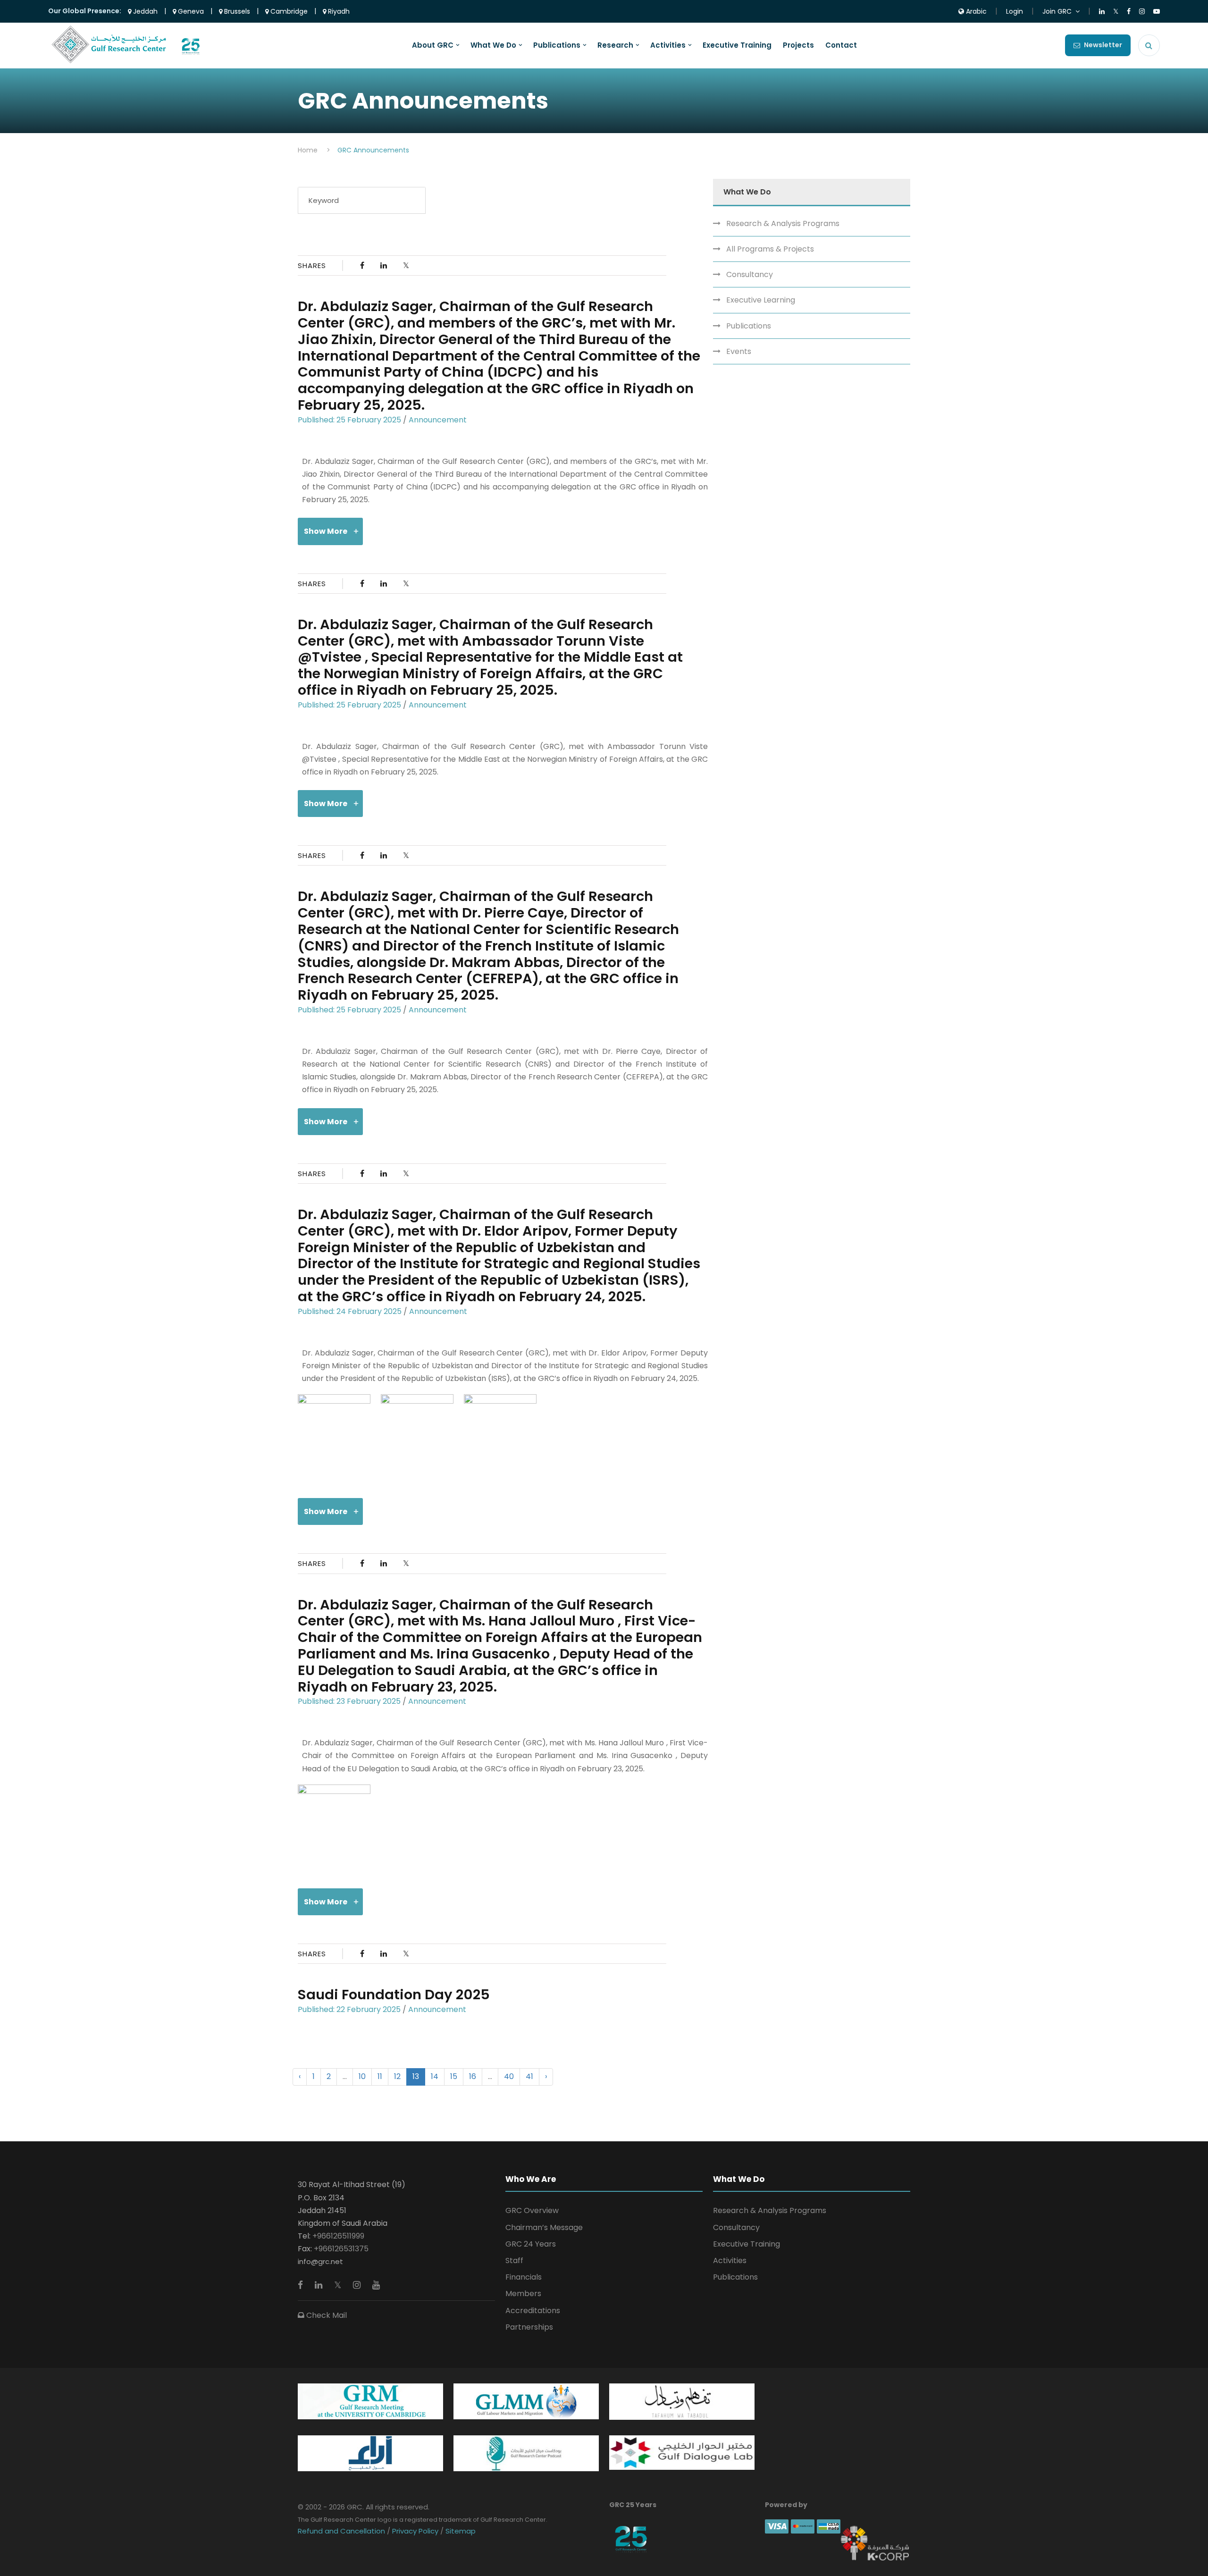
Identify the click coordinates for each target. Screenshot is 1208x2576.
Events (739, 351)
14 (435, 2076)
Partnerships (529, 2327)
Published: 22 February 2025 (349, 2009)
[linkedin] (320, 2285)
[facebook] (302, 2285)
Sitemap (460, 2531)
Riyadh (338, 11)
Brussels (236, 11)
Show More (326, 531)
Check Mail (326, 2315)
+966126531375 (341, 2249)
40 (509, 2076)
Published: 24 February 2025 (350, 1311)
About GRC (433, 45)
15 (454, 2076)
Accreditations (533, 2311)
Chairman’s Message (544, 2227)
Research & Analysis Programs (783, 223)
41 (529, 2076)
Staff (514, 2260)
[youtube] (376, 2285)
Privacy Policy (415, 2531)
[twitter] (339, 2285)
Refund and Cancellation (342, 2531)
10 (362, 2076)
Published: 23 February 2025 (349, 1701)
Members (523, 2294)
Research (615, 45)
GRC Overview (532, 2210)
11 (380, 2076)
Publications (557, 45)
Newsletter (1103, 45)
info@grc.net (320, 2261)
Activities (668, 45)
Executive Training (737, 45)
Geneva (190, 11)
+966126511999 (338, 2236)
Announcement (438, 420)
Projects (798, 45)
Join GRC (1057, 11)
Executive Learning (761, 300)
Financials (524, 2277)
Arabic (975, 11)
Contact (841, 45)
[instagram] (358, 2285)
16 (473, 2076)
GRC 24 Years (531, 2244)
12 (397, 2076)
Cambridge (288, 11)
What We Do (493, 45)
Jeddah (144, 11)
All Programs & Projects (770, 249)
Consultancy (750, 274)
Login (1015, 11)
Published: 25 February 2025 (349, 420)
